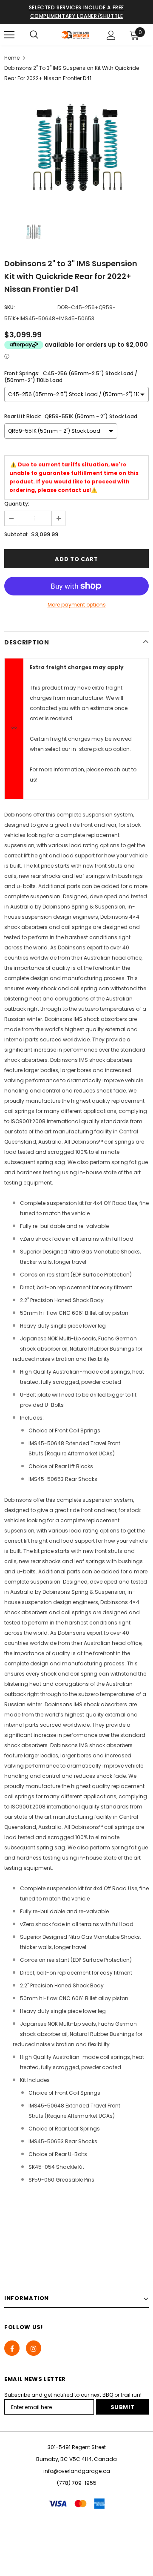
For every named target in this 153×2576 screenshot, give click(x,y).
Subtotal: (16, 534)
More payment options (77, 605)
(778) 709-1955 (77, 2483)
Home (12, 58)
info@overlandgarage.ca (77, 2471)
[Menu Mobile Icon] (9, 35)
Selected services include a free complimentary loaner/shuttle (76, 12)
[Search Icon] (34, 35)
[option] (76, 149)
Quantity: (17, 504)
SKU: (10, 307)
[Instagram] (34, 2348)
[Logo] (75, 35)
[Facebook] (12, 2348)
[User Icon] (111, 35)
